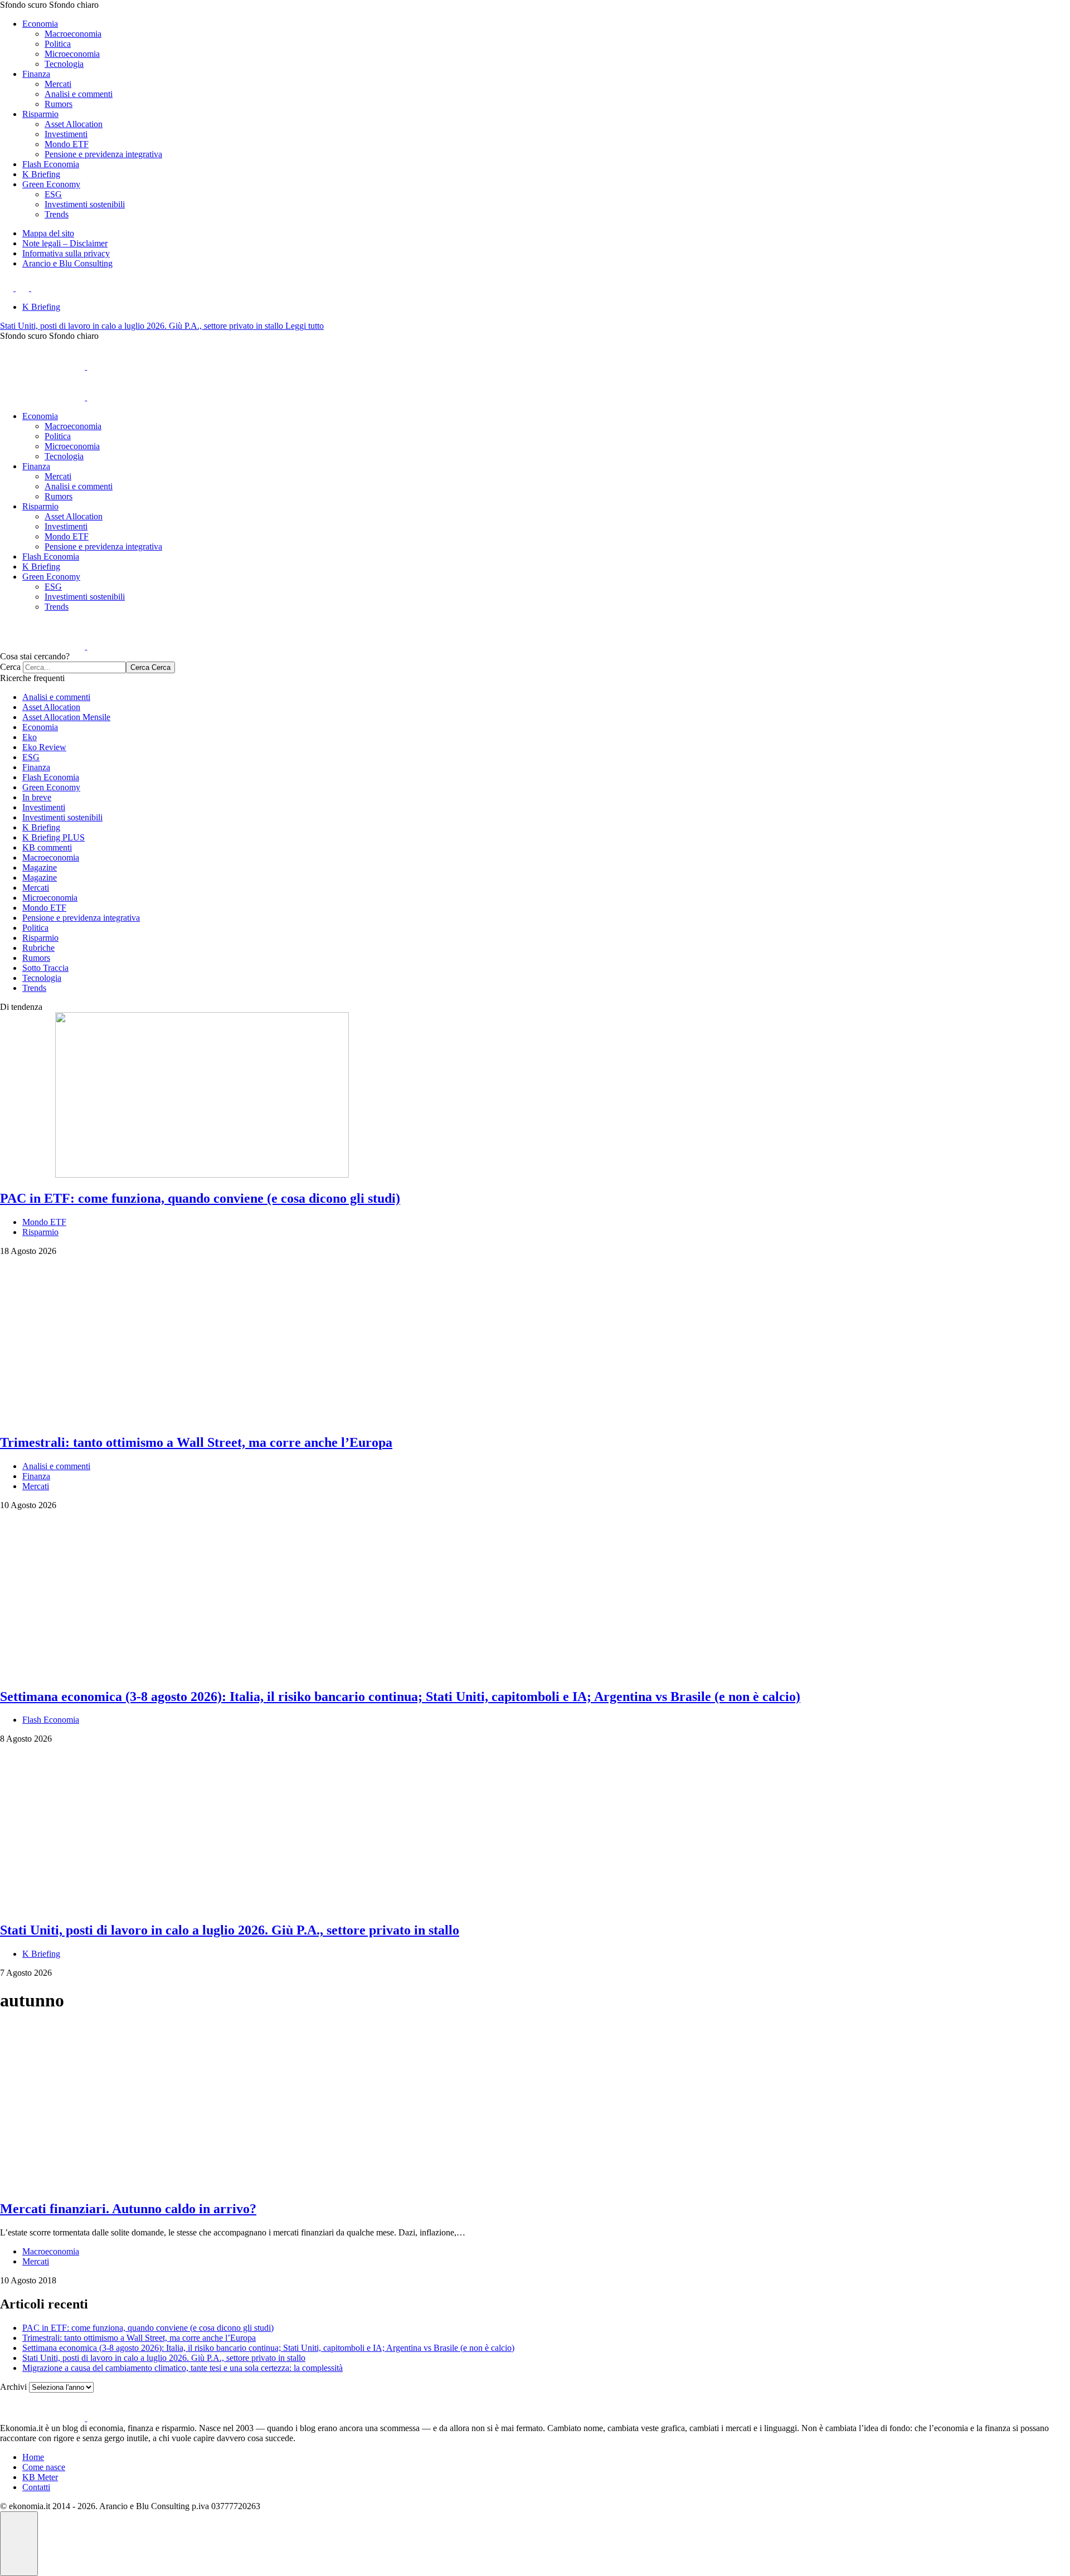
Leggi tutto (305, 326)
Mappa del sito (48, 233)
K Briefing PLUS (53, 837)
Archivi (13, 2387)
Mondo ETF (67, 144)
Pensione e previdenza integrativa (103, 154)
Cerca (11, 667)
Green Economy (51, 184)
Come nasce (44, 2467)
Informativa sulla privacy (66, 253)
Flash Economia (51, 164)
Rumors (59, 104)
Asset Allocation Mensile (66, 717)
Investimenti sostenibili (85, 204)
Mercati (58, 84)
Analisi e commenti (79, 94)
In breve (37, 797)
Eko (30, 737)
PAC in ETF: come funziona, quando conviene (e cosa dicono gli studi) (148, 2328)
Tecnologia (64, 64)
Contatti (36, 2487)
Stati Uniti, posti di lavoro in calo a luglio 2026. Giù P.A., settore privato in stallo (143, 326)
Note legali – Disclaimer (65, 243)
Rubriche (38, 948)
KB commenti (47, 847)
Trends (57, 214)
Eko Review (44, 747)
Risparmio (40, 114)
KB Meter (40, 2477)
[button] (535, 5)
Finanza (36, 74)
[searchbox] (74, 667)
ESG (53, 194)
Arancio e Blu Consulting (67, 263)
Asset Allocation (74, 124)
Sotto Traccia (45, 968)
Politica (58, 44)
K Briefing (41, 174)
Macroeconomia (73, 34)
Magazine (40, 867)
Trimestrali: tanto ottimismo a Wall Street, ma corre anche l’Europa (139, 2338)
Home (33, 2457)
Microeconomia (72, 54)
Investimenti (66, 134)
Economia (40, 24)
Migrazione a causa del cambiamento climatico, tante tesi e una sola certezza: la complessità (183, 2368)
